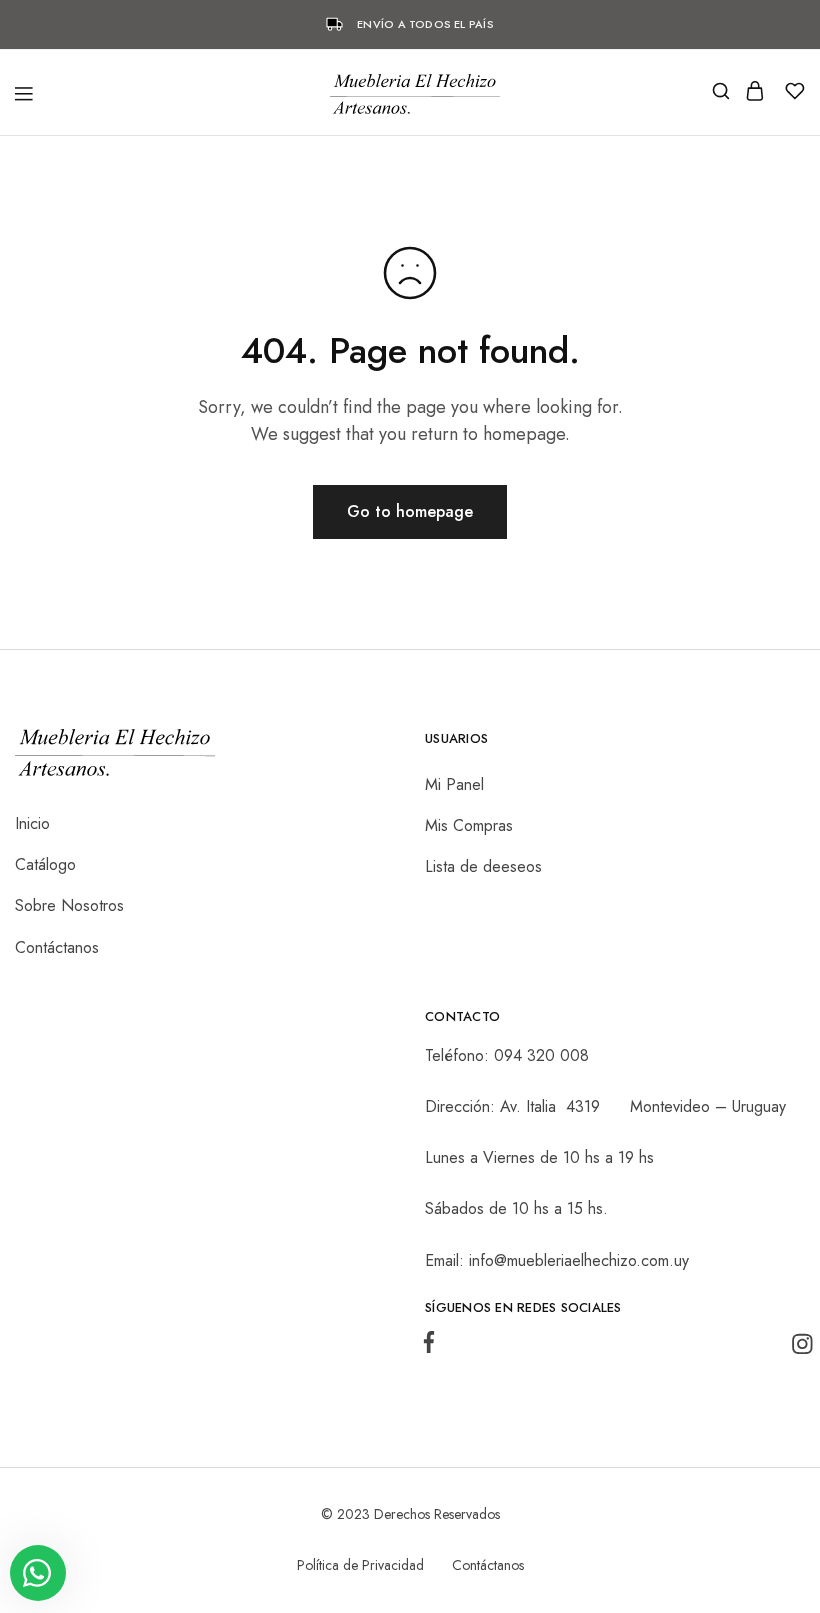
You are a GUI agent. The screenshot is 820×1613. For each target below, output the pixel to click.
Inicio (32, 823)
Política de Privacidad (360, 1565)
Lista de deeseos (483, 866)
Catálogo (45, 864)
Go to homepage (410, 511)
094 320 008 (541, 1055)
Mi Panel (454, 784)
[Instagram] (798, 1348)
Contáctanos (57, 947)
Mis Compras (469, 825)
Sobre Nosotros (69, 905)
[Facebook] (433, 1346)
